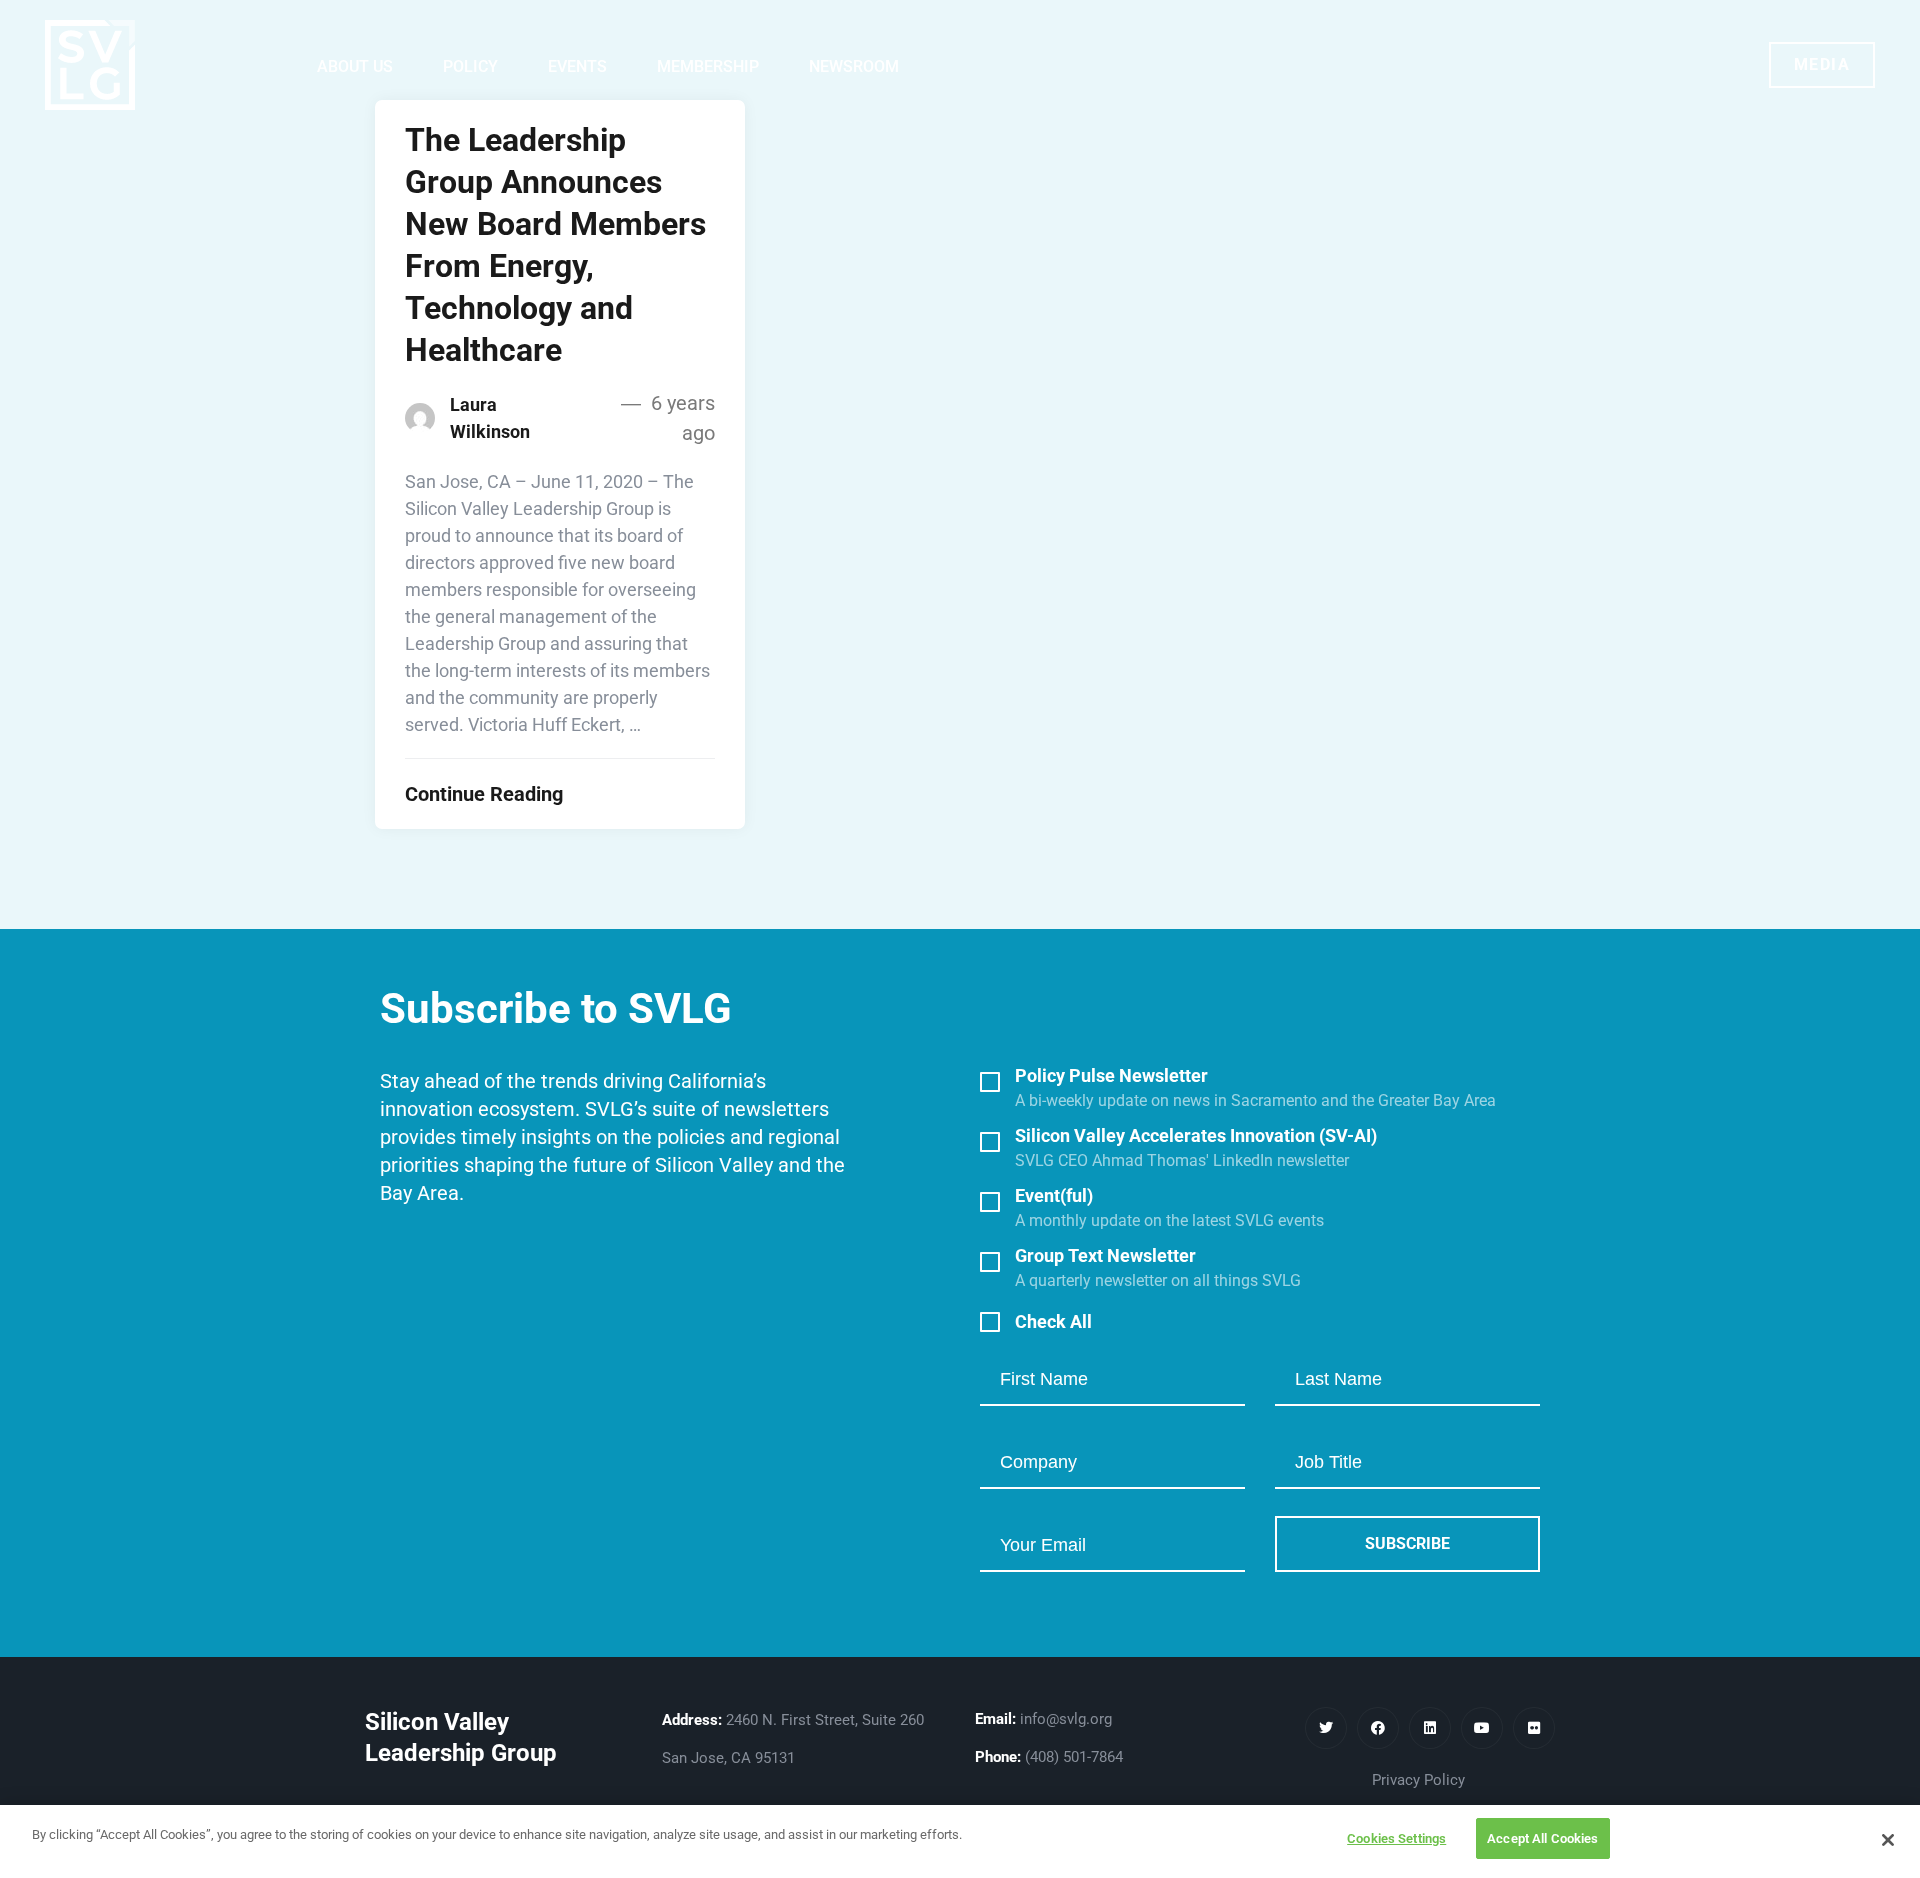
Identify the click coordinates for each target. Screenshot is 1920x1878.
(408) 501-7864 (1074, 1757)
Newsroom (854, 66)
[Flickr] (1534, 1728)
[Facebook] (1378, 1728)
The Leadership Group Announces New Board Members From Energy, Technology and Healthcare (555, 245)
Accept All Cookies (1542, 1838)
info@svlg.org (1066, 1719)
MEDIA (1822, 64)
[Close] (1888, 1840)
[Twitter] (1326, 1728)
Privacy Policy (1418, 1780)
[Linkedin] (1430, 1728)
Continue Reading (484, 794)
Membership (708, 66)
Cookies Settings (1396, 1838)
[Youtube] (1482, 1728)
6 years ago (680, 418)
